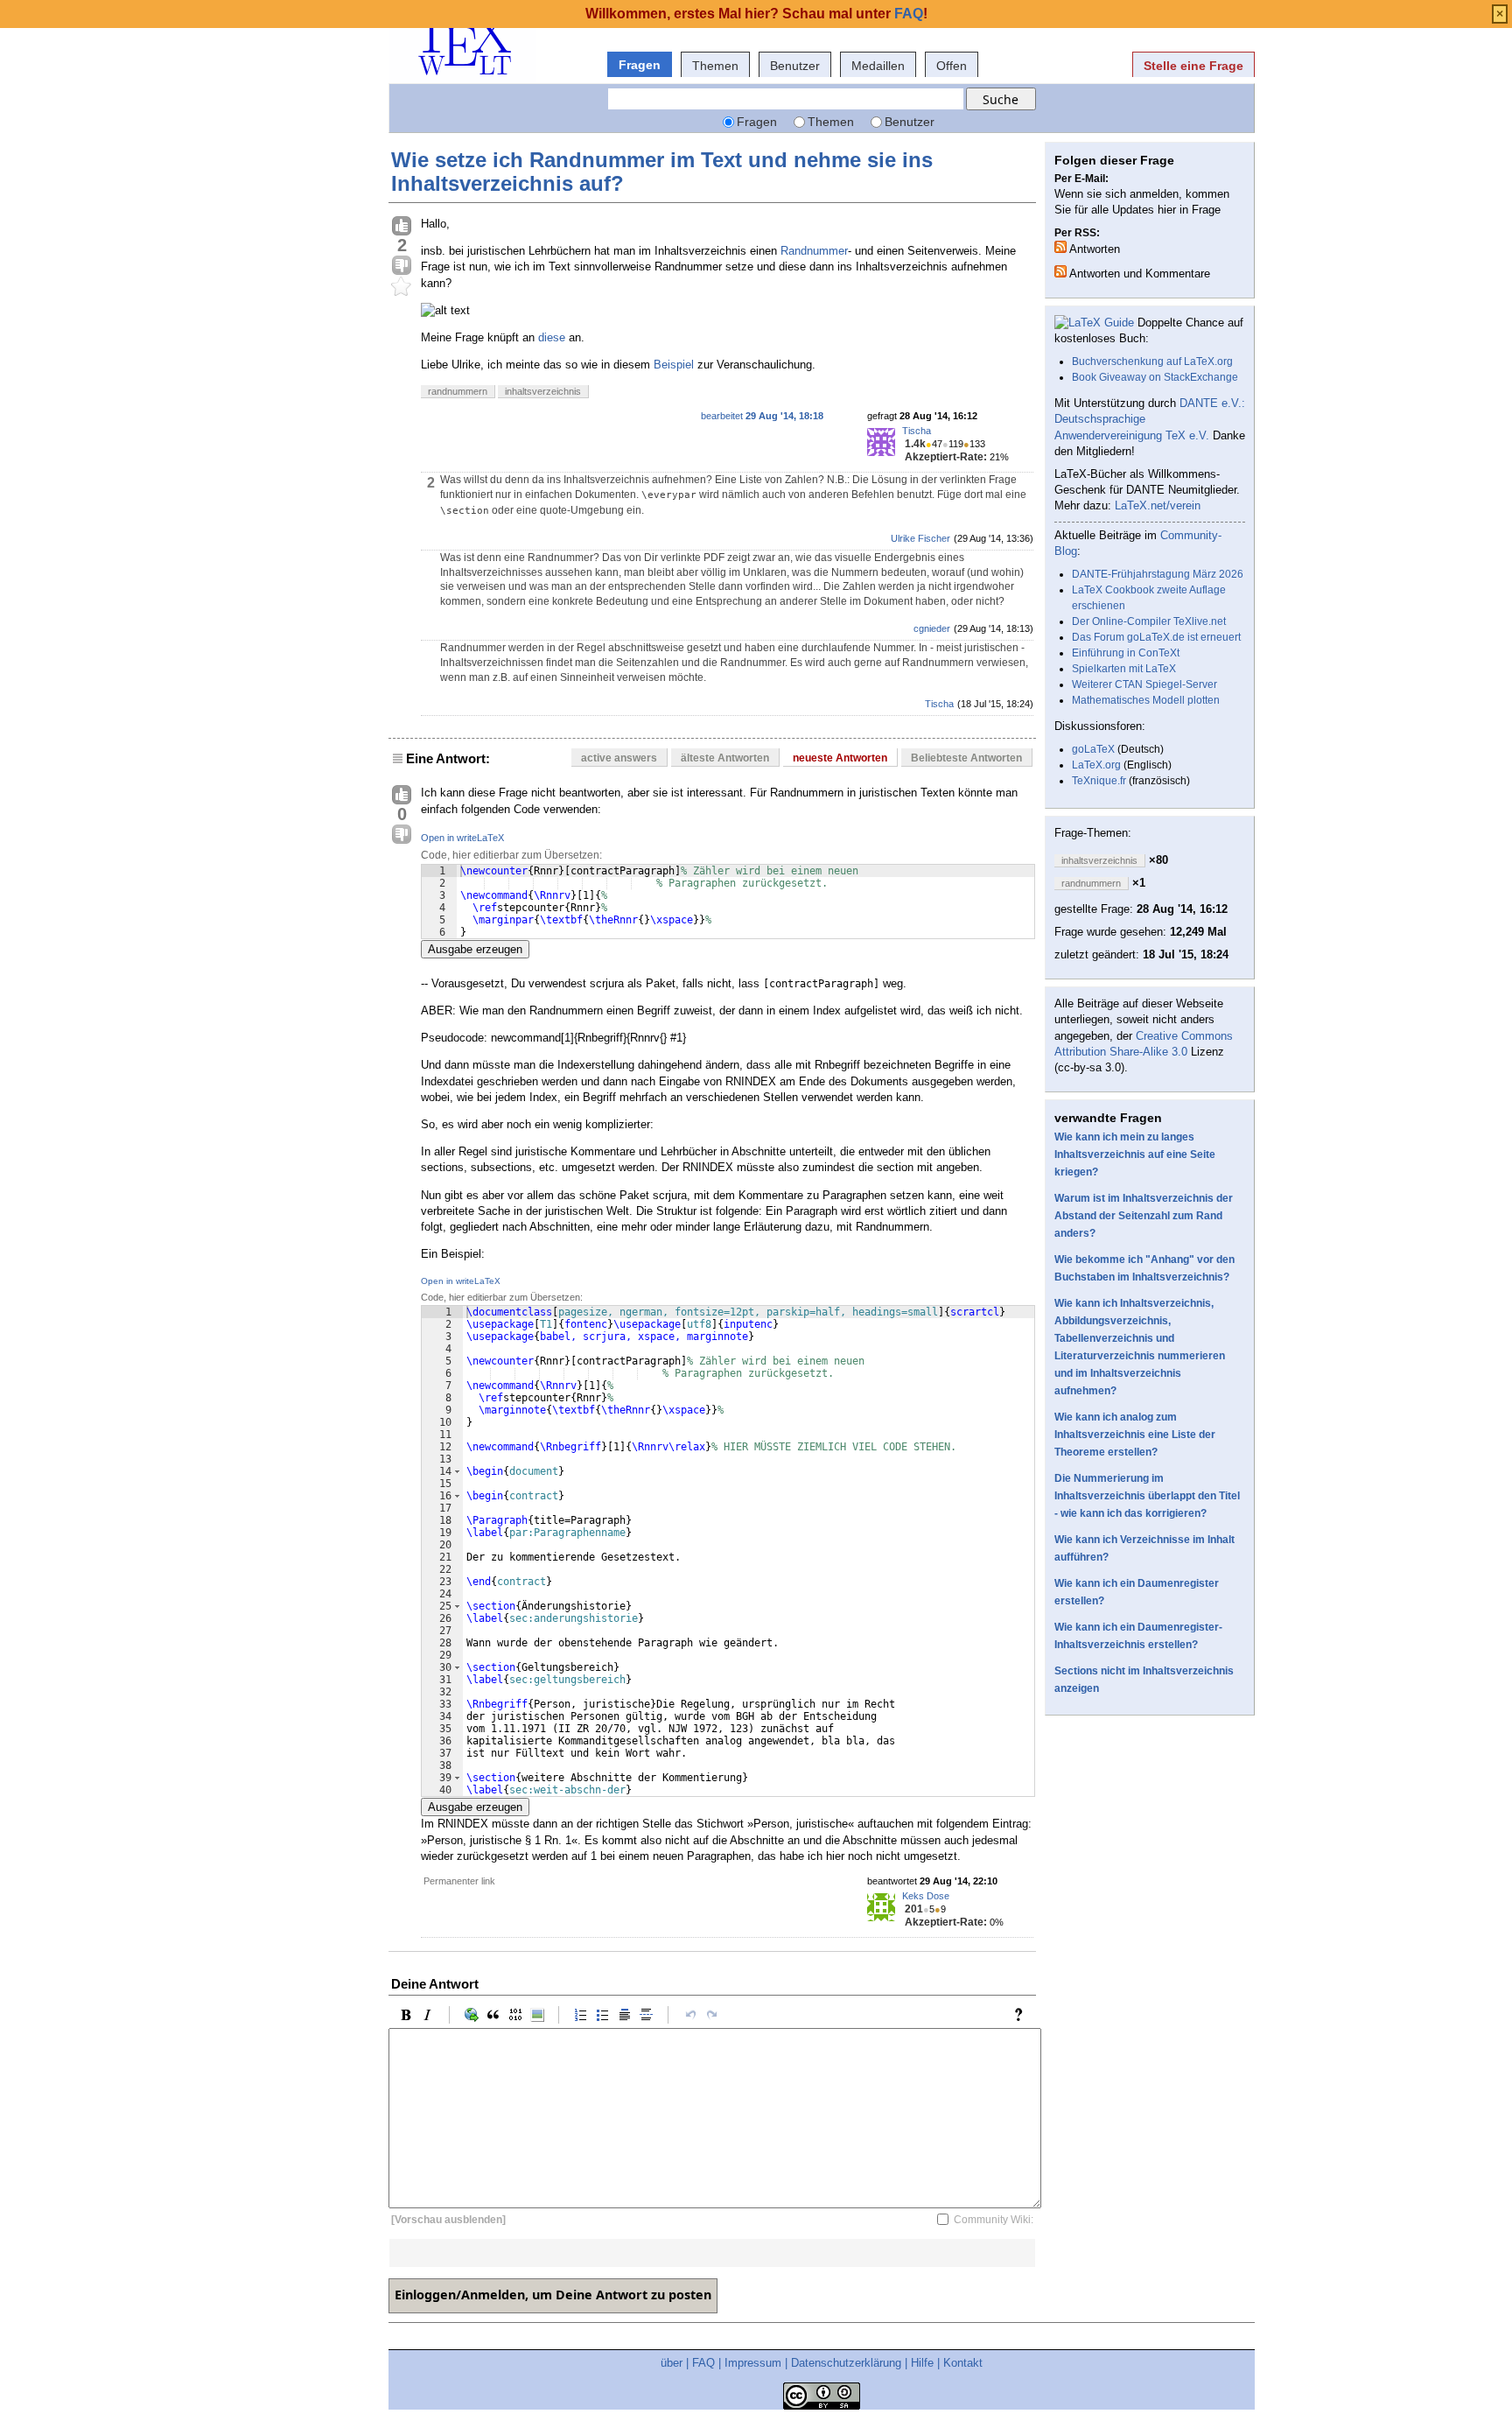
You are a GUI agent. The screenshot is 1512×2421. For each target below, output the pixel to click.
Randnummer (814, 251)
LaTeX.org (1096, 765)
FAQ (703, 2363)
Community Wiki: (994, 2220)
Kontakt (963, 2363)
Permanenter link (459, 1881)
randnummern (458, 391)
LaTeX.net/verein (1158, 505)
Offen (952, 66)
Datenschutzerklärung (846, 2363)
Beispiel (674, 365)
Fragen (640, 65)
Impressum (753, 2363)
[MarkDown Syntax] (1023, 2015)
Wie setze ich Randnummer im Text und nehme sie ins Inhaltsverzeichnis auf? (662, 171)
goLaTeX (1093, 749)
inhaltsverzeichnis (543, 391)
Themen (715, 66)
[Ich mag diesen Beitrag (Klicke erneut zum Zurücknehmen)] (402, 227)
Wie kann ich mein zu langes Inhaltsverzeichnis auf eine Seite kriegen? (1135, 1154)
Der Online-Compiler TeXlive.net (1149, 621)
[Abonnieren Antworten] (1060, 247)
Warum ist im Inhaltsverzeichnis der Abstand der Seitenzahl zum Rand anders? (1144, 1216)
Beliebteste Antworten (966, 758)
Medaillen (878, 66)
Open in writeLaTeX (462, 838)
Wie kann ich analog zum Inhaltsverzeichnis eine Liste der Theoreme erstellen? (1135, 1435)
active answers (619, 758)
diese (553, 337)
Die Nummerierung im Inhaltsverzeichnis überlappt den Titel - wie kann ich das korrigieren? (1147, 1496)
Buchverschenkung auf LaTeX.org (1152, 361)
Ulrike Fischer (920, 538)
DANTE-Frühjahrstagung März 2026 (1158, 574)
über (672, 2363)
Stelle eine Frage (1193, 66)
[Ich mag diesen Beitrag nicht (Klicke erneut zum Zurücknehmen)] (402, 266)
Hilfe (922, 2363)
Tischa (917, 431)
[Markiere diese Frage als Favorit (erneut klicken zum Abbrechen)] (402, 287)
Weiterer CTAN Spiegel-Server (1144, 684)
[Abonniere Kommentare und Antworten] (1060, 271)
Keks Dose (926, 1896)
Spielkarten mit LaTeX (1124, 669)
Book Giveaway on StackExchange (1155, 377)
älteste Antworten (725, 758)
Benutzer (795, 66)
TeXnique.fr (1099, 781)
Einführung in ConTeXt (1126, 653)
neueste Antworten (840, 758)
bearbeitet (762, 416)
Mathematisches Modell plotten (1146, 700)
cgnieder (932, 628)
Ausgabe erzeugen (475, 949)
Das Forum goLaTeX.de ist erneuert (1156, 637)
